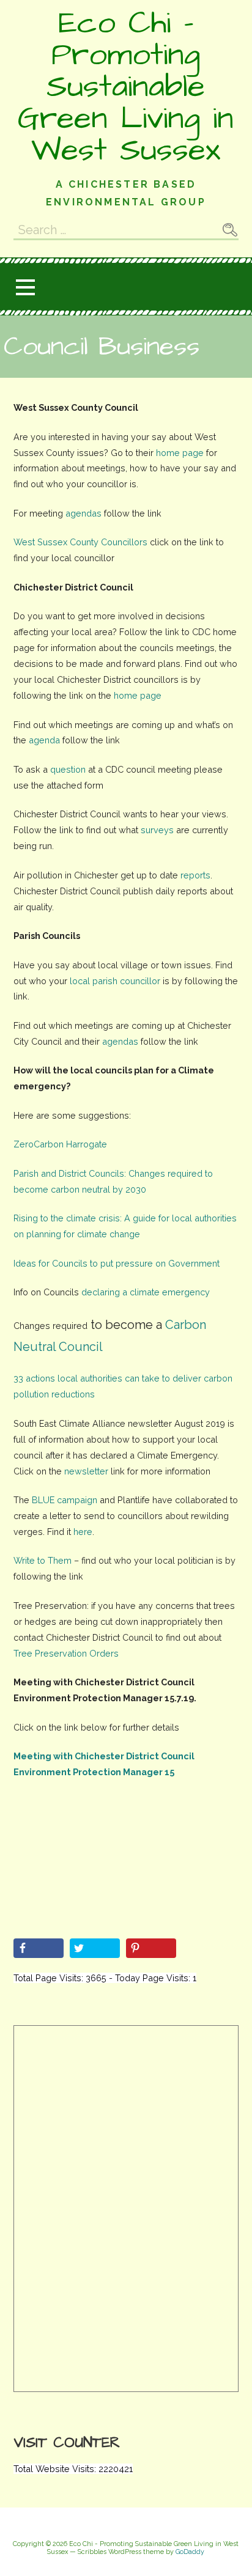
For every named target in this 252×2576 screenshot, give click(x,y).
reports (195, 875)
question (67, 769)
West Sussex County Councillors (80, 542)
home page (180, 453)
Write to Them (43, 1560)
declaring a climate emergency (146, 1292)
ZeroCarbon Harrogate (60, 1144)
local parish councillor (115, 981)
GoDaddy (190, 2552)
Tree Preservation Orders (66, 1653)
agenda (44, 740)
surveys (157, 830)
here (83, 1532)
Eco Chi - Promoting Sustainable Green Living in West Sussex (126, 87)
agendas (83, 513)
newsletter (86, 1471)
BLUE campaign (65, 1500)
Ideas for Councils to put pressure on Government (117, 1263)
